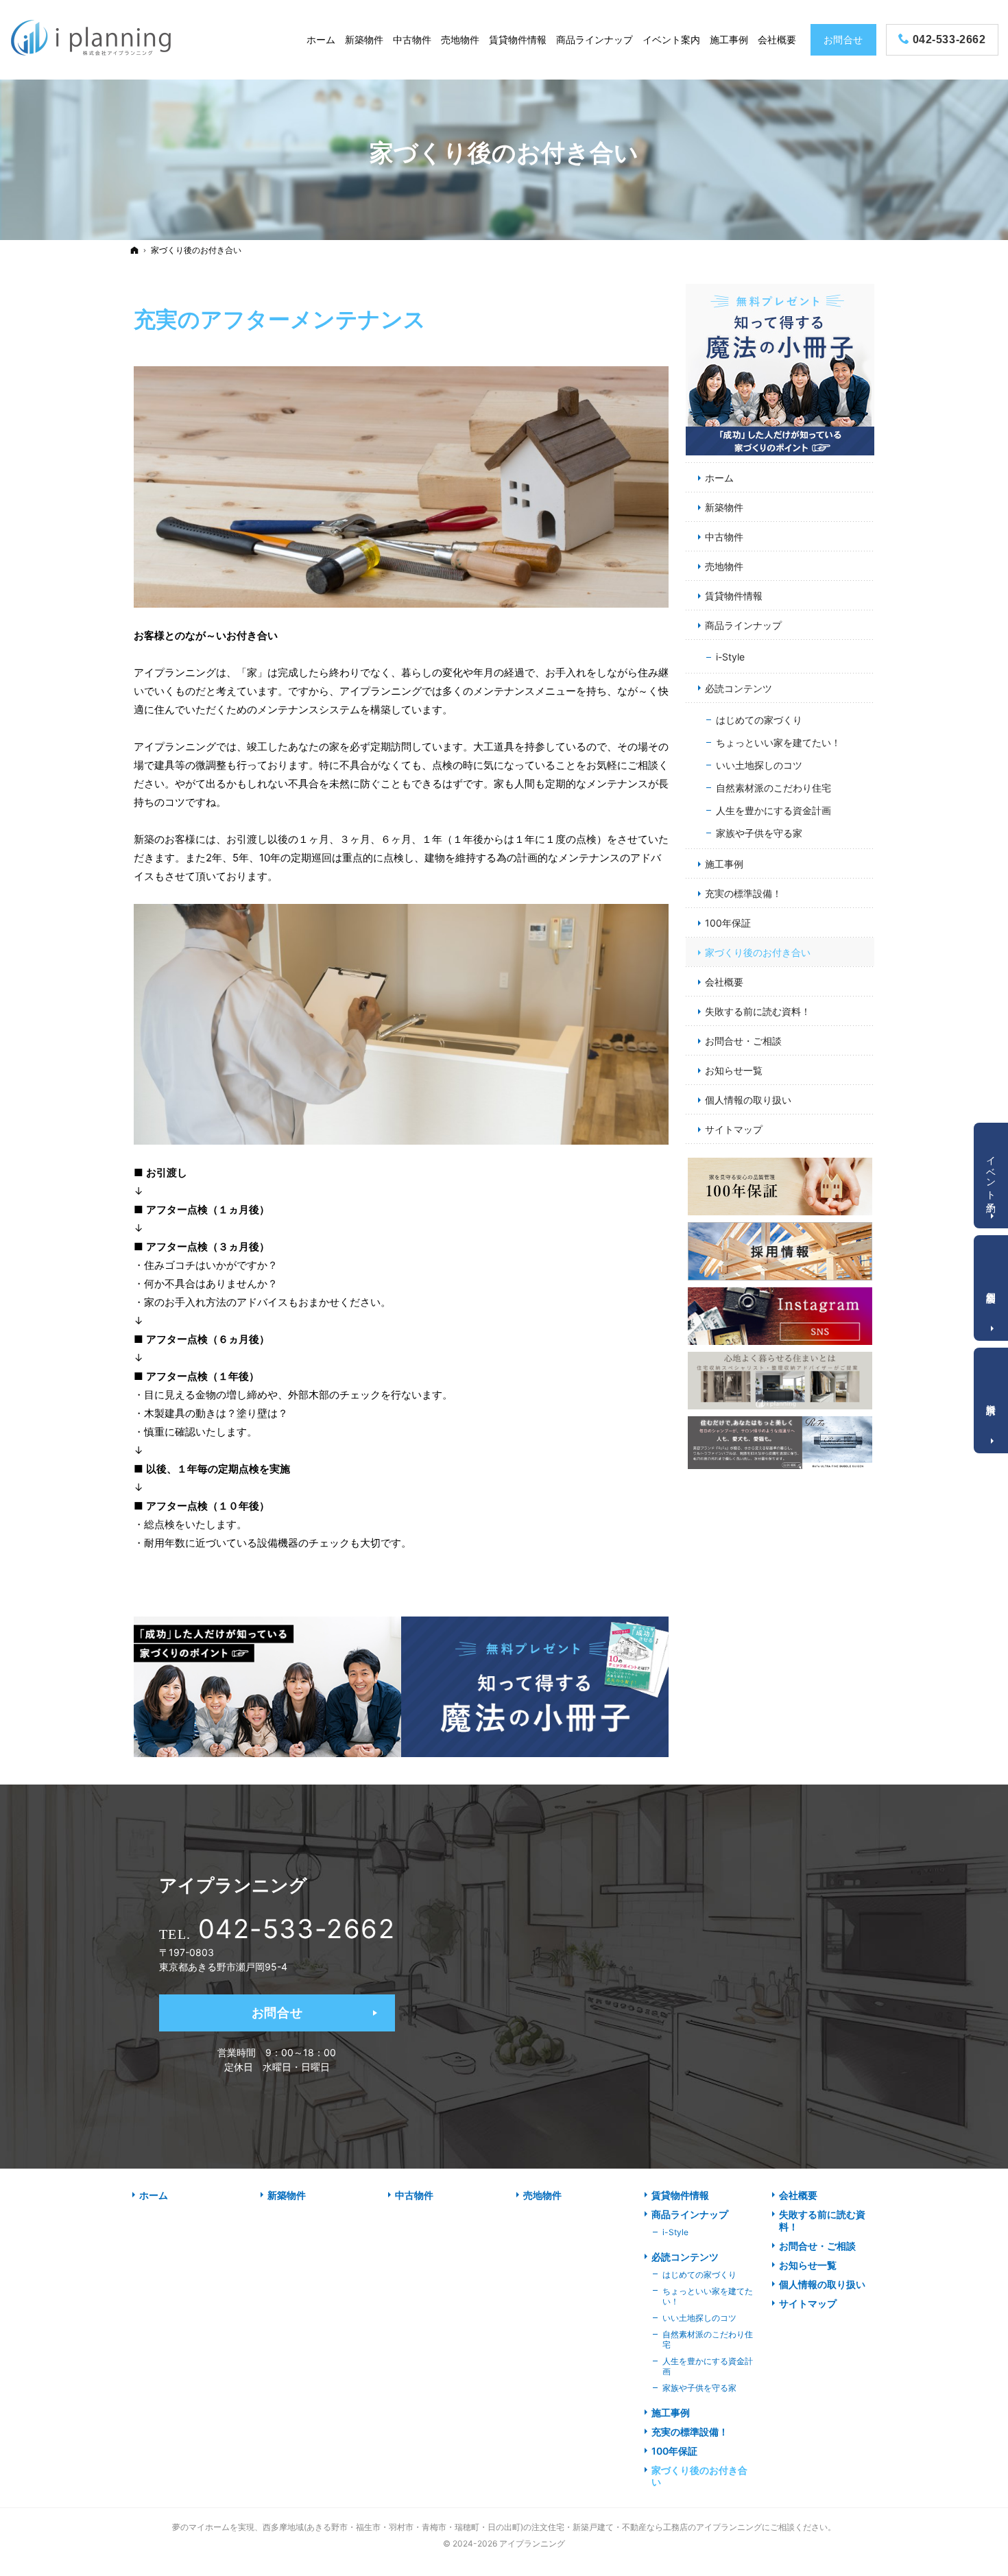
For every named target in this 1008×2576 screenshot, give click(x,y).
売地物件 (724, 566)
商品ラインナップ (743, 625)
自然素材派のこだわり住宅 (773, 788)
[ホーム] (134, 250)
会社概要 (724, 982)
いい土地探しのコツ (759, 765)
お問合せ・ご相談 (743, 1041)
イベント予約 (992, 1173)
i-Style (730, 657)
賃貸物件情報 (734, 596)
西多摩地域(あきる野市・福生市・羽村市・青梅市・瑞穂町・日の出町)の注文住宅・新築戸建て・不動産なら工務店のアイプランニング (512, 2527)
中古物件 (724, 537)
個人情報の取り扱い (748, 1100)
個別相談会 (992, 1286)
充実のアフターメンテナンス (280, 319)
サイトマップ (734, 1129)
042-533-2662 (297, 1929)
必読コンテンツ (739, 688)
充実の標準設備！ (743, 893)
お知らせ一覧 (734, 1070)
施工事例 (724, 864)
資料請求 (992, 1398)
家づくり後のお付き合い (758, 952)
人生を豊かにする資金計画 (773, 810)
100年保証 (728, 923)
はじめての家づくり (759, 720)
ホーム (719, 478)
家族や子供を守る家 (759, 833)
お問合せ (277, 2013)
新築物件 (724, 507)
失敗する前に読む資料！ (758, 1011)
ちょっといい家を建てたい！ (778, 742)
